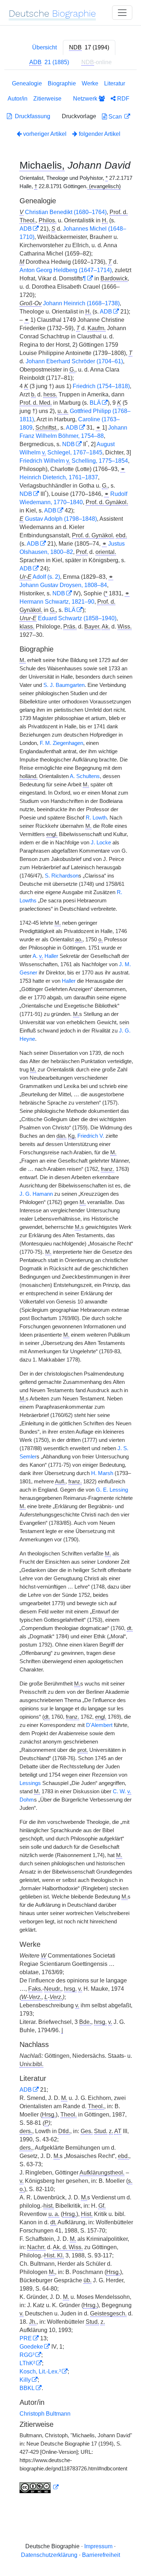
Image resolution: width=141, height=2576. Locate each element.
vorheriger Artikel (45, 134)
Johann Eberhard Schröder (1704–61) (74, 361)
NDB (69, 444)
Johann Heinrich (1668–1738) (81, 303)
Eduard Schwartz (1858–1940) (77, 618)
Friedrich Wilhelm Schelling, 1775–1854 (74, 461)
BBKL (27, 2388)
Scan (115, 117)
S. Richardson (62, 876)
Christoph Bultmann (45, 2414)
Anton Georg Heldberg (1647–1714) (66, 270)
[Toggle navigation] (122, 13)
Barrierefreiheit (101, 2555)
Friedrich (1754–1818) (101, 386)
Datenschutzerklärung (49, 2555)
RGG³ (27, 2355)
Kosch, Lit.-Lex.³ (40, 2371)
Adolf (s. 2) (46, 577)
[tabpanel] (70, 1288)
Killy (25, 2380)
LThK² (27, 2363)
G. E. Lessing (112, 1490)
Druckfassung (31, 116)
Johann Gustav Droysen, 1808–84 (63, 585)
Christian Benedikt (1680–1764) (66, 212)
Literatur (115, 83)
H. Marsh (102, 1473)
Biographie (62, 83)
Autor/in (18, 99)
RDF (123, 99)
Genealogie (27, 83)
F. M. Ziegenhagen (61, 743)
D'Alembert (99, 1725)
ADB (26, 229)
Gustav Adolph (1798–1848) (61, 519)
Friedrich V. (91, 1136)
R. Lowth (96, 818)
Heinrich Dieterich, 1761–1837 (59, 477)
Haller (69, 981)
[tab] (89, 48)
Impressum (98, 2546)
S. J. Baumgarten (64, 685)
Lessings (30, 1783)
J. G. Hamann (36, 1194)
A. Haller (45, 956)
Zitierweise (47, 99)
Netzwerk (86, 99)
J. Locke (101, 843)
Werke (90, 83)
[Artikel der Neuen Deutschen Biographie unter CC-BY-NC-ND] (39, 2487)
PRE (26, 2338)
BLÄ (95, 403)
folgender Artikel (99, 134)
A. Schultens (85, 776)
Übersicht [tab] (44, 47)
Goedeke (31, 2347)
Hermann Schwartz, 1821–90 (57, 602)
